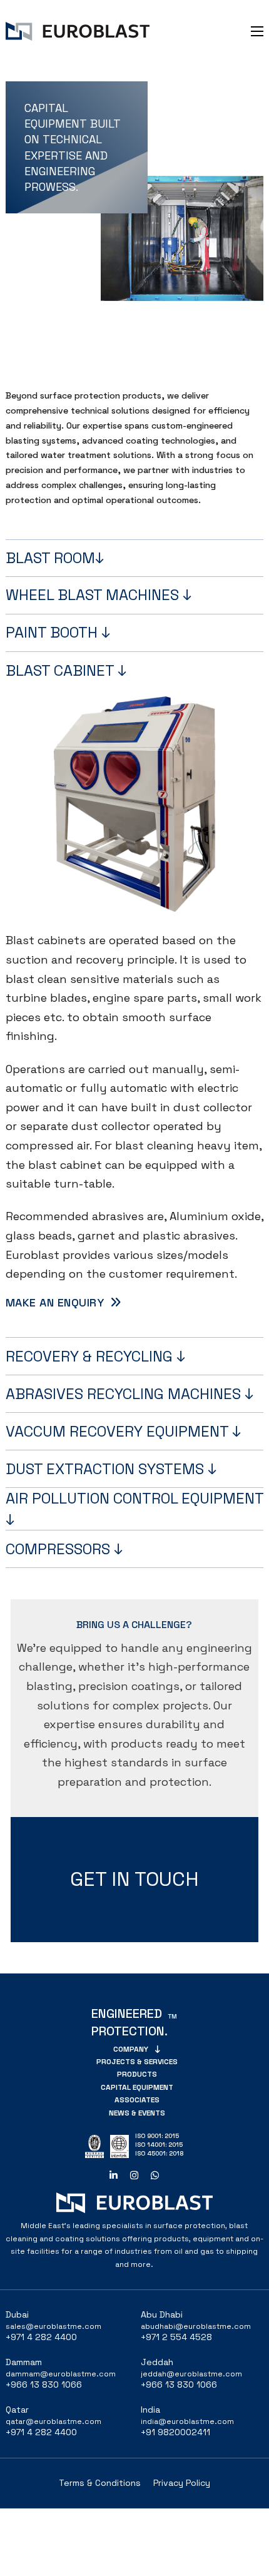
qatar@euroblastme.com (53, 2421)
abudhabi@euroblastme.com (196, 2326)
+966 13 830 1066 (44, 2385)
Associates (137, 2100)
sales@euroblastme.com (53, 2326)
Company (131, 2049)
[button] (135, 558)
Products (137, 2074)
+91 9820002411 (175, 2432)
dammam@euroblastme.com (61, 2374)
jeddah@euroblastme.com (191, 2374)
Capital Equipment (137, 2087)
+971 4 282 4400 (41, 2337)
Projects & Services (137, 2062)
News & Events (137, 2113)
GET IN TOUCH (134, 1879)
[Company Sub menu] (157, 2049)
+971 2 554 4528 (176, 2337)
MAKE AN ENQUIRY (55, 1302)
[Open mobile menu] (257, 31)
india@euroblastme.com (187, 2421)
